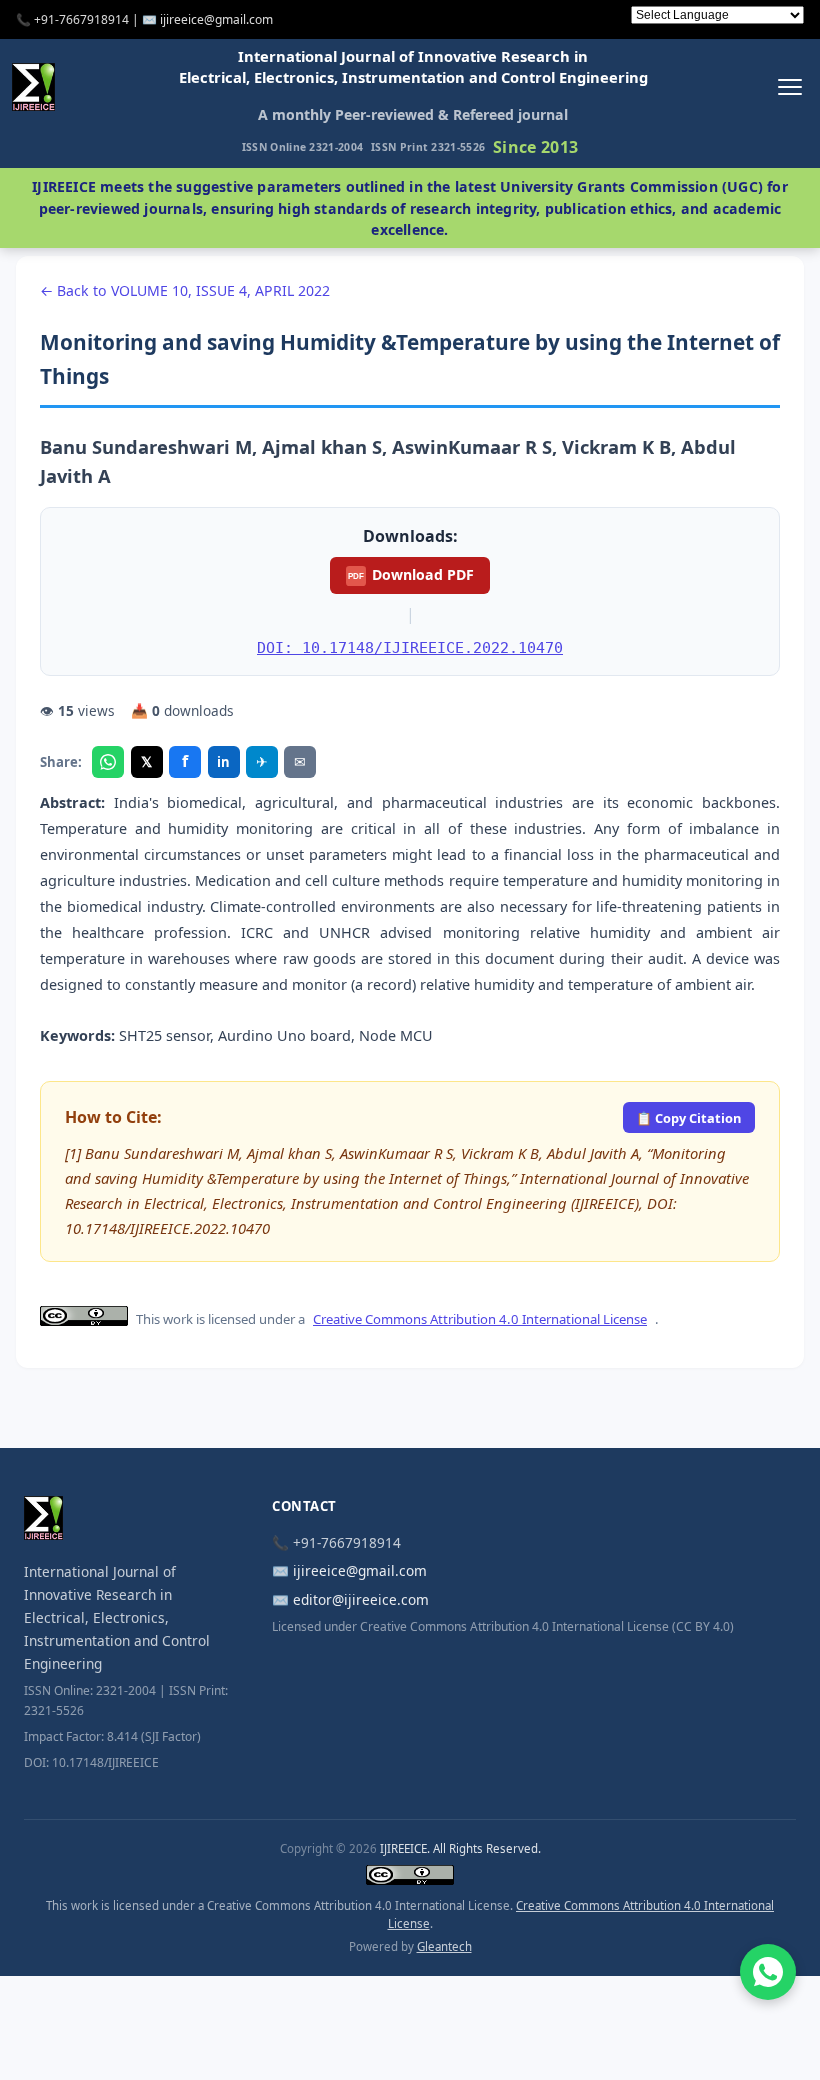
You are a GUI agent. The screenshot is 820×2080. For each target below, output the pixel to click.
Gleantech (444, 1946)
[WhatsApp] (108, 762)
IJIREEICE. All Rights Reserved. (460, 1848)
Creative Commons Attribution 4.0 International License (480, 1319)
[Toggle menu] (789, 86)
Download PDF (411, 574)
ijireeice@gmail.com (360, 1570)
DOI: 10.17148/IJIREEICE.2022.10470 (410, 647)
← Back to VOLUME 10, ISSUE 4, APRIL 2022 (185, 290)
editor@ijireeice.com (361, 1599)
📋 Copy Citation (688, 1118)
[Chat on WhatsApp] (768, 1972)
